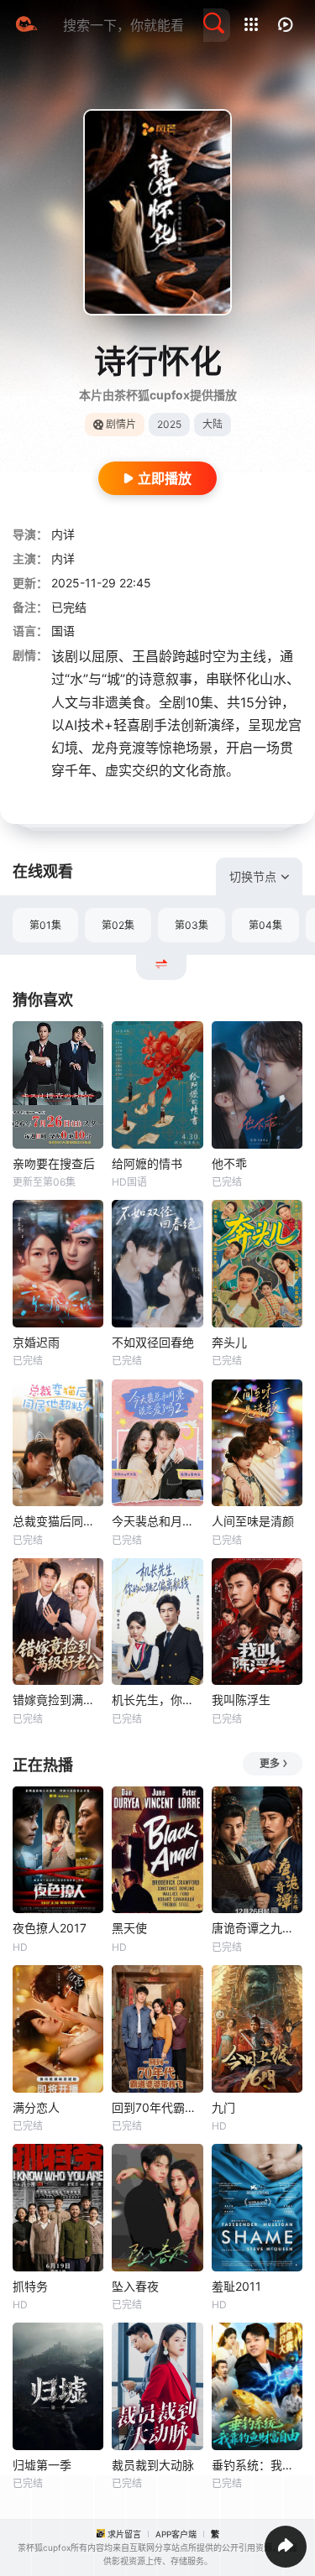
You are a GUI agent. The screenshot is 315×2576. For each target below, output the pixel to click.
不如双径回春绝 (153, 1342)
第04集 (265, 925)
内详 (63, 534)
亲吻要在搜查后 (54, 1163)
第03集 (192, 925)
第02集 (118, 925)
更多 (270, 1763)
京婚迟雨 (36, 1342)
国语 (63, 631)
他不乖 (229, 1163)
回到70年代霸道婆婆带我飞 (157, 2107)
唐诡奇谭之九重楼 (257, 1928)
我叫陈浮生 (241, 1700)
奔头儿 (229, 1342)
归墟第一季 (42, 2465)
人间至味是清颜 (253, 1521)
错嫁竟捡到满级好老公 (58, 1700)
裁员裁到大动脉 (153, 2465)
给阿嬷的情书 (147, 1163)
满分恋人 (36, 2107)
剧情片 (121, 424)
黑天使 (129, 1928)
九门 (223, 2107)
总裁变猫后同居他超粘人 (58, 1521)
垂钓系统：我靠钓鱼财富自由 (257, 2465)
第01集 (45, 925)
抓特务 (30, 2286)
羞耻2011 (236, 2286)
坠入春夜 (135, 2286)
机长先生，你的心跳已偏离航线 (157, 1700)
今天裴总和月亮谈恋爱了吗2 (157, 1521)
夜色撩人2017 (50, 1928)
